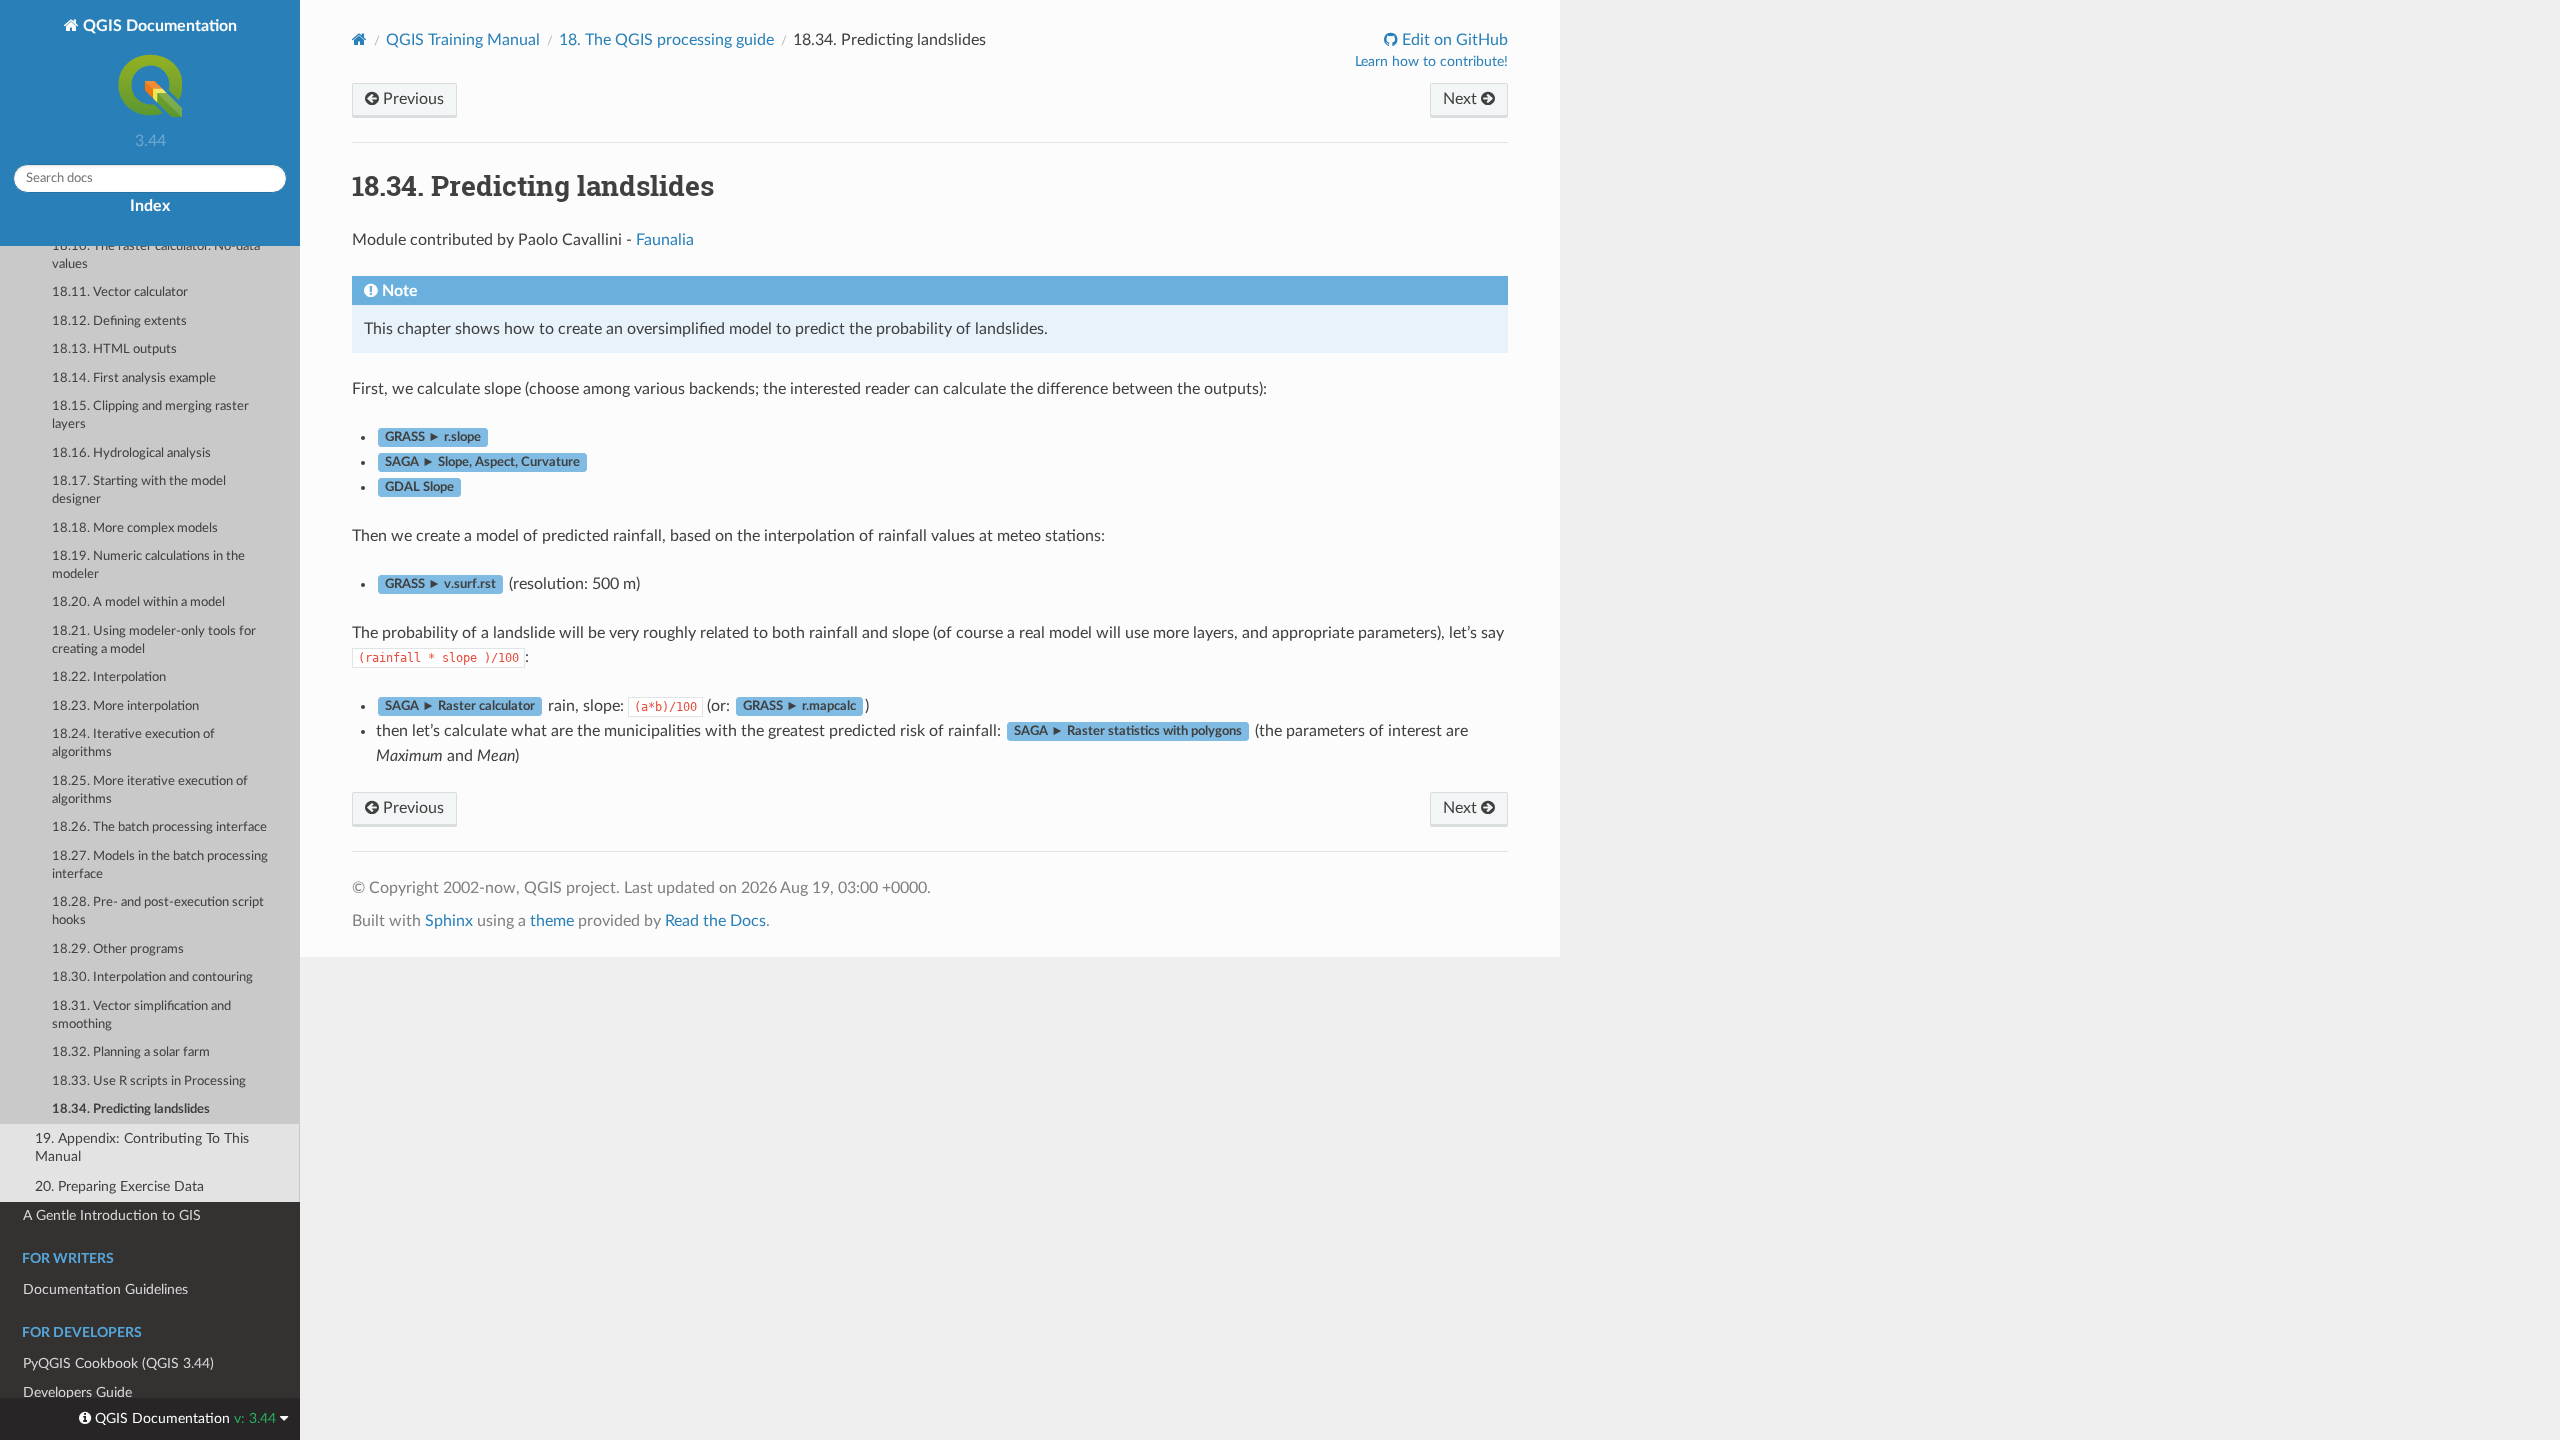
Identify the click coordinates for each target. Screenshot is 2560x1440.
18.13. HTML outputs (114, 349)
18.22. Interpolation (109, 677)
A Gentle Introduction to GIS (112, 1215)
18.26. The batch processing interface (159, 827)
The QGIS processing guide (666, 40)
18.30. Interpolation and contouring (152, 977)
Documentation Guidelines (105, 1289)
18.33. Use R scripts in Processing (149, 1081)
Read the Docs (715, 921)
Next (1462, 99)
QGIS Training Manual (463, 40)
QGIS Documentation (158, 26)
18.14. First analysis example (134, 378)
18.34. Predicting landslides (131, 1109)
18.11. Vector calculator (120, 292)
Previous (411, 99)
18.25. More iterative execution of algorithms (150, 790)
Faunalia (665, 240)
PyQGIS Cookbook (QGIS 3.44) (118, 1363)
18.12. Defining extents (119, 321)
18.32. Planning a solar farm (131, 1052)
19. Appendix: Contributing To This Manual (142, 1147)
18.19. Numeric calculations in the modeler (148, 565)
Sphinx (449, 921)
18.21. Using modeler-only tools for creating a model (154, 640)
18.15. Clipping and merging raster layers (150, 415)
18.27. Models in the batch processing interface (160, 865)
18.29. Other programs (118, 949)
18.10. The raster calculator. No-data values (156, 255)
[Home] (359, 39)
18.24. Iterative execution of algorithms (133, 743)
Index (150, 206)
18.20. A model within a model (138, 602)
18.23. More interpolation (125, 706)
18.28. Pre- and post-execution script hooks (158, 911)
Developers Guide (77, 1392)
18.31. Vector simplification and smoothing (141, 1015)
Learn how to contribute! (1431, 62)
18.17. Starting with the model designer (139, 490)
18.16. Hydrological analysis (131, 453)
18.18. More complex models (135, 528)
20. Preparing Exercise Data (119, 1186)
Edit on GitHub (1453, 40)
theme (552, 921)
